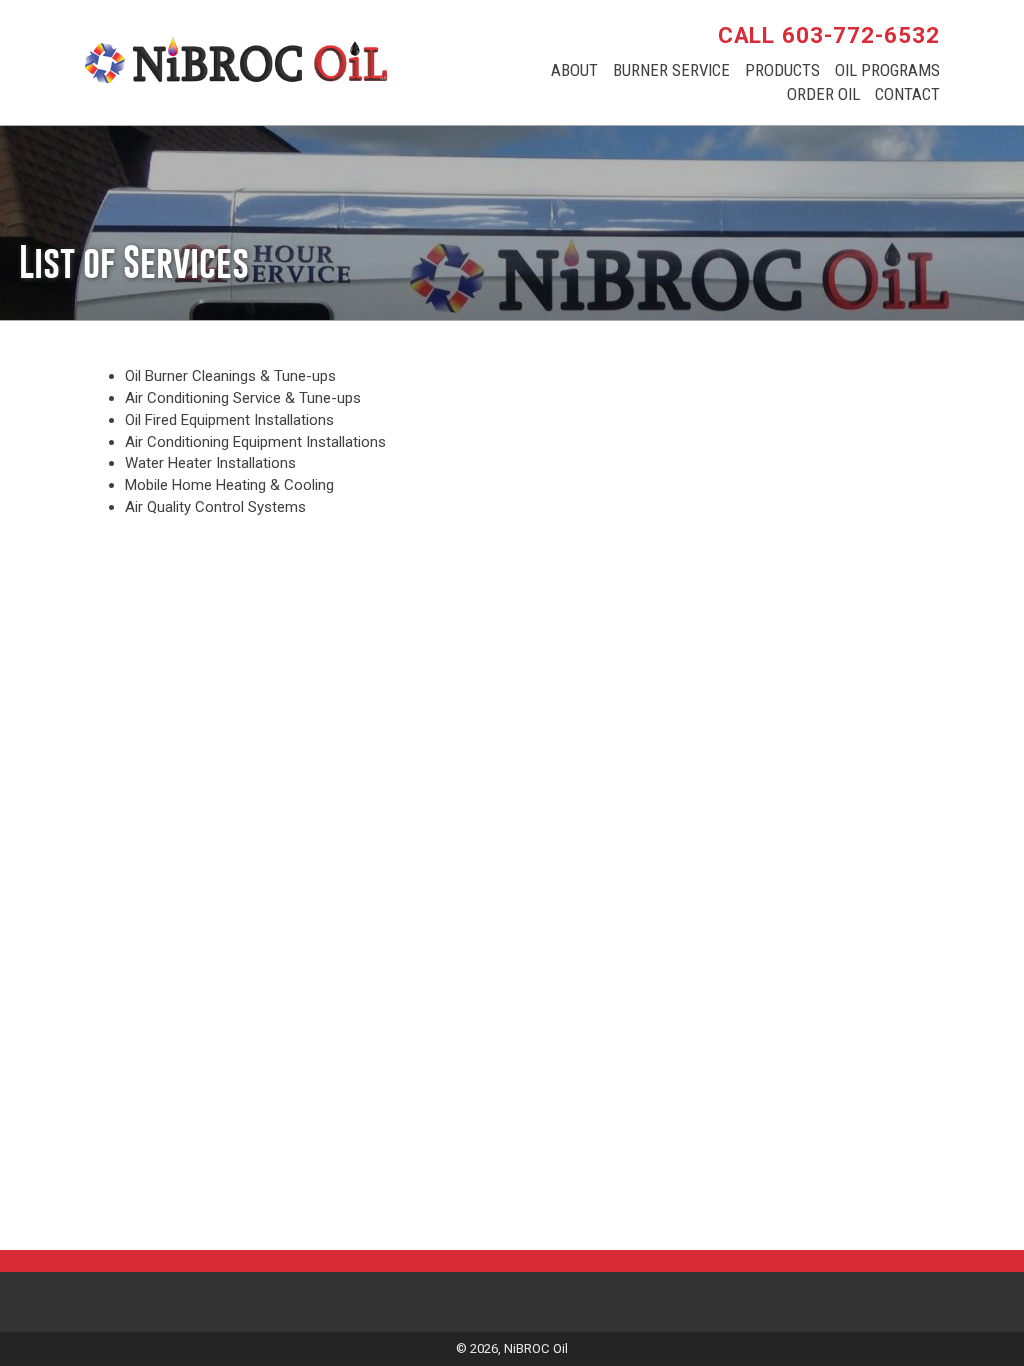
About (574, 70)
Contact (907, 94)
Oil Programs (887, 70)
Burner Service (671, 70)
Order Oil (823, 94)
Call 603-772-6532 (829, 35)
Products (782, 70)
